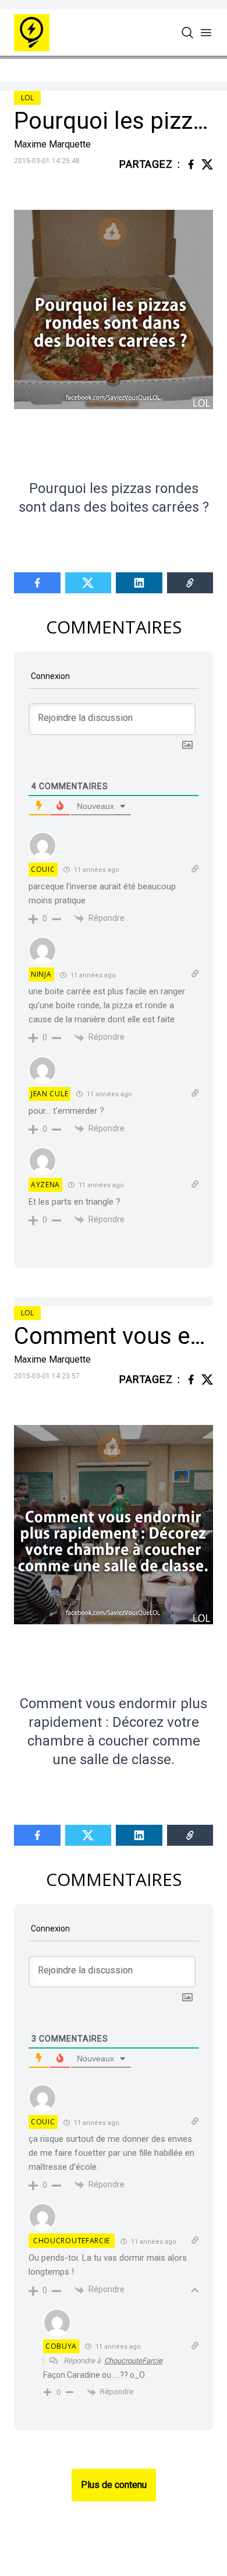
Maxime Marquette (52, 144)
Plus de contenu (114, 2485)
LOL (27, 98)
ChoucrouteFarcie (72, 2241)
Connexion (49, 676)
